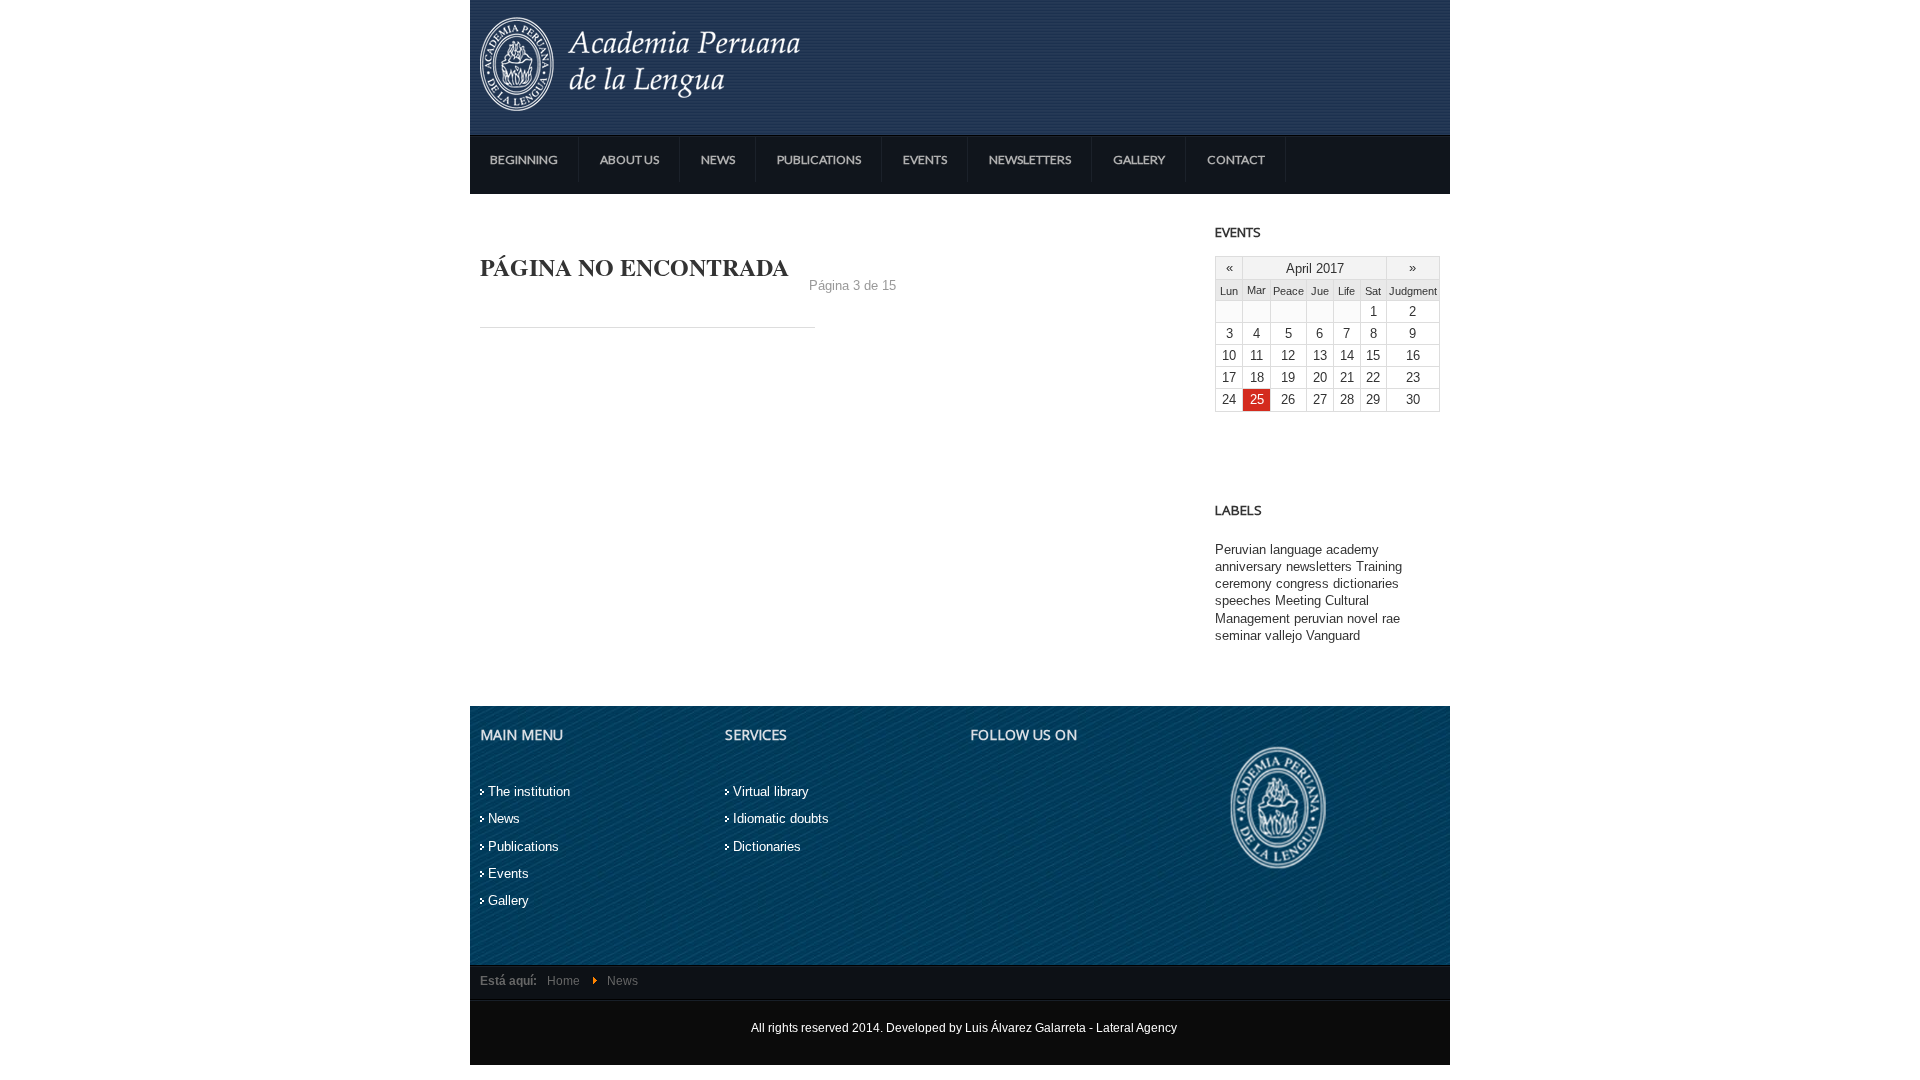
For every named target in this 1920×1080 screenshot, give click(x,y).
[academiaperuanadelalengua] (640, 64)
